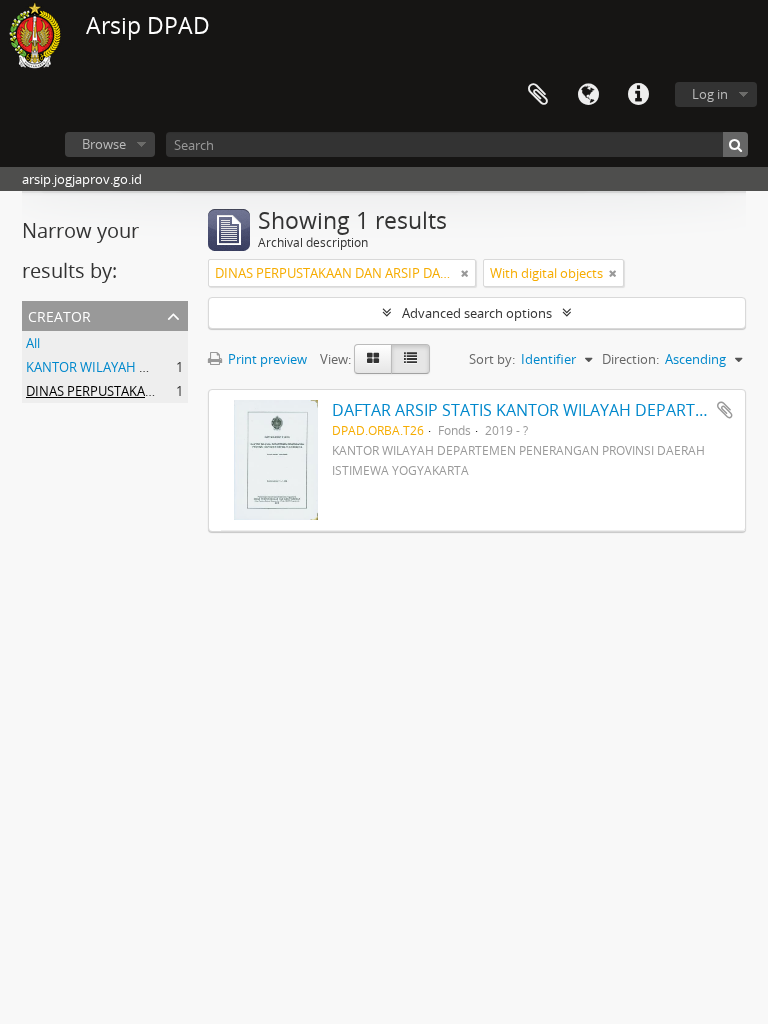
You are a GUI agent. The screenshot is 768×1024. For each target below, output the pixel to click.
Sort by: (492, 359)
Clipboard (538, 95)
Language (588, 95)
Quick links (638, 95)
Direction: (630, 359)
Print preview (266, 359)
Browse (104, 144)
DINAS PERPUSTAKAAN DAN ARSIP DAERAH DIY (166, 391)
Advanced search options (477, 313)
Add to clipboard (725, 410)
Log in (710, 94)
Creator (59, 314)
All (33, 343)
